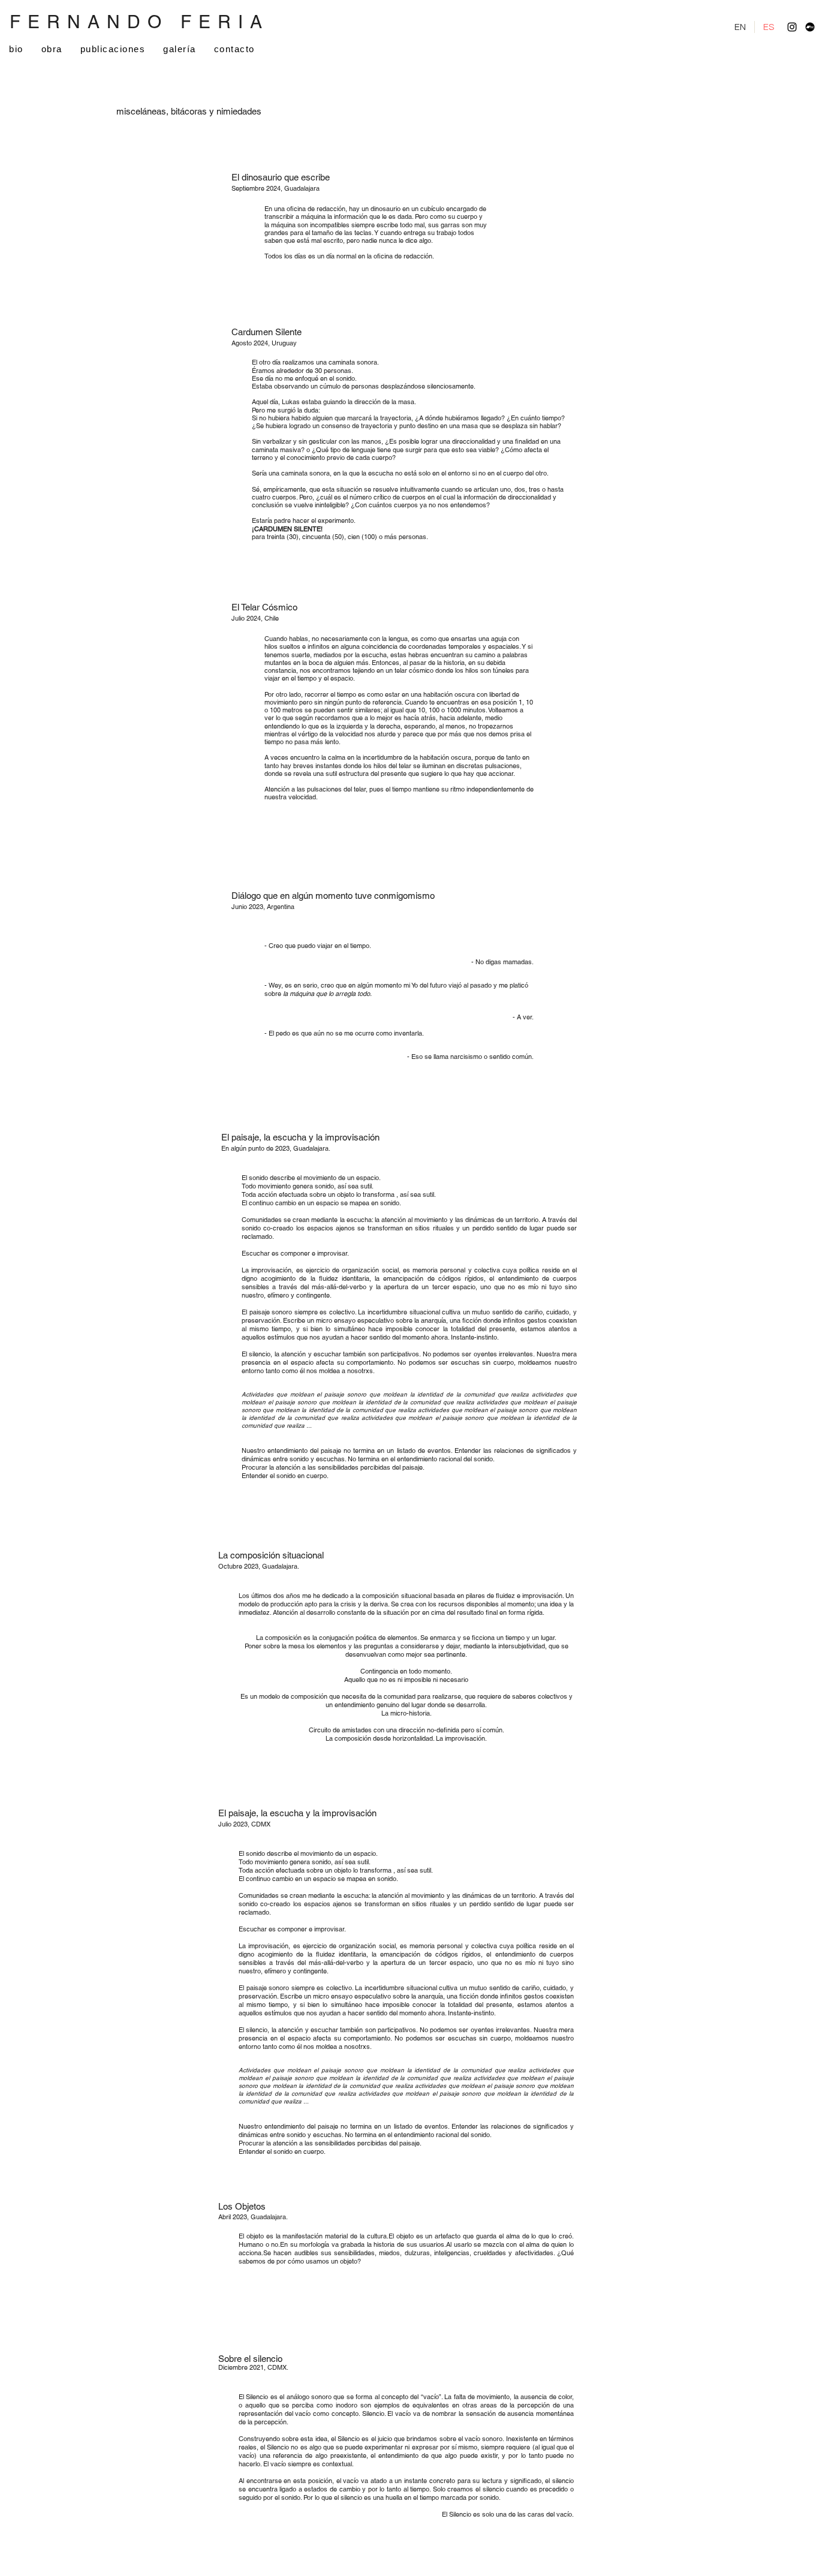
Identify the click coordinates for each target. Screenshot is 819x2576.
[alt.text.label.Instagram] (792, 27)
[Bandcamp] (810, 27)
